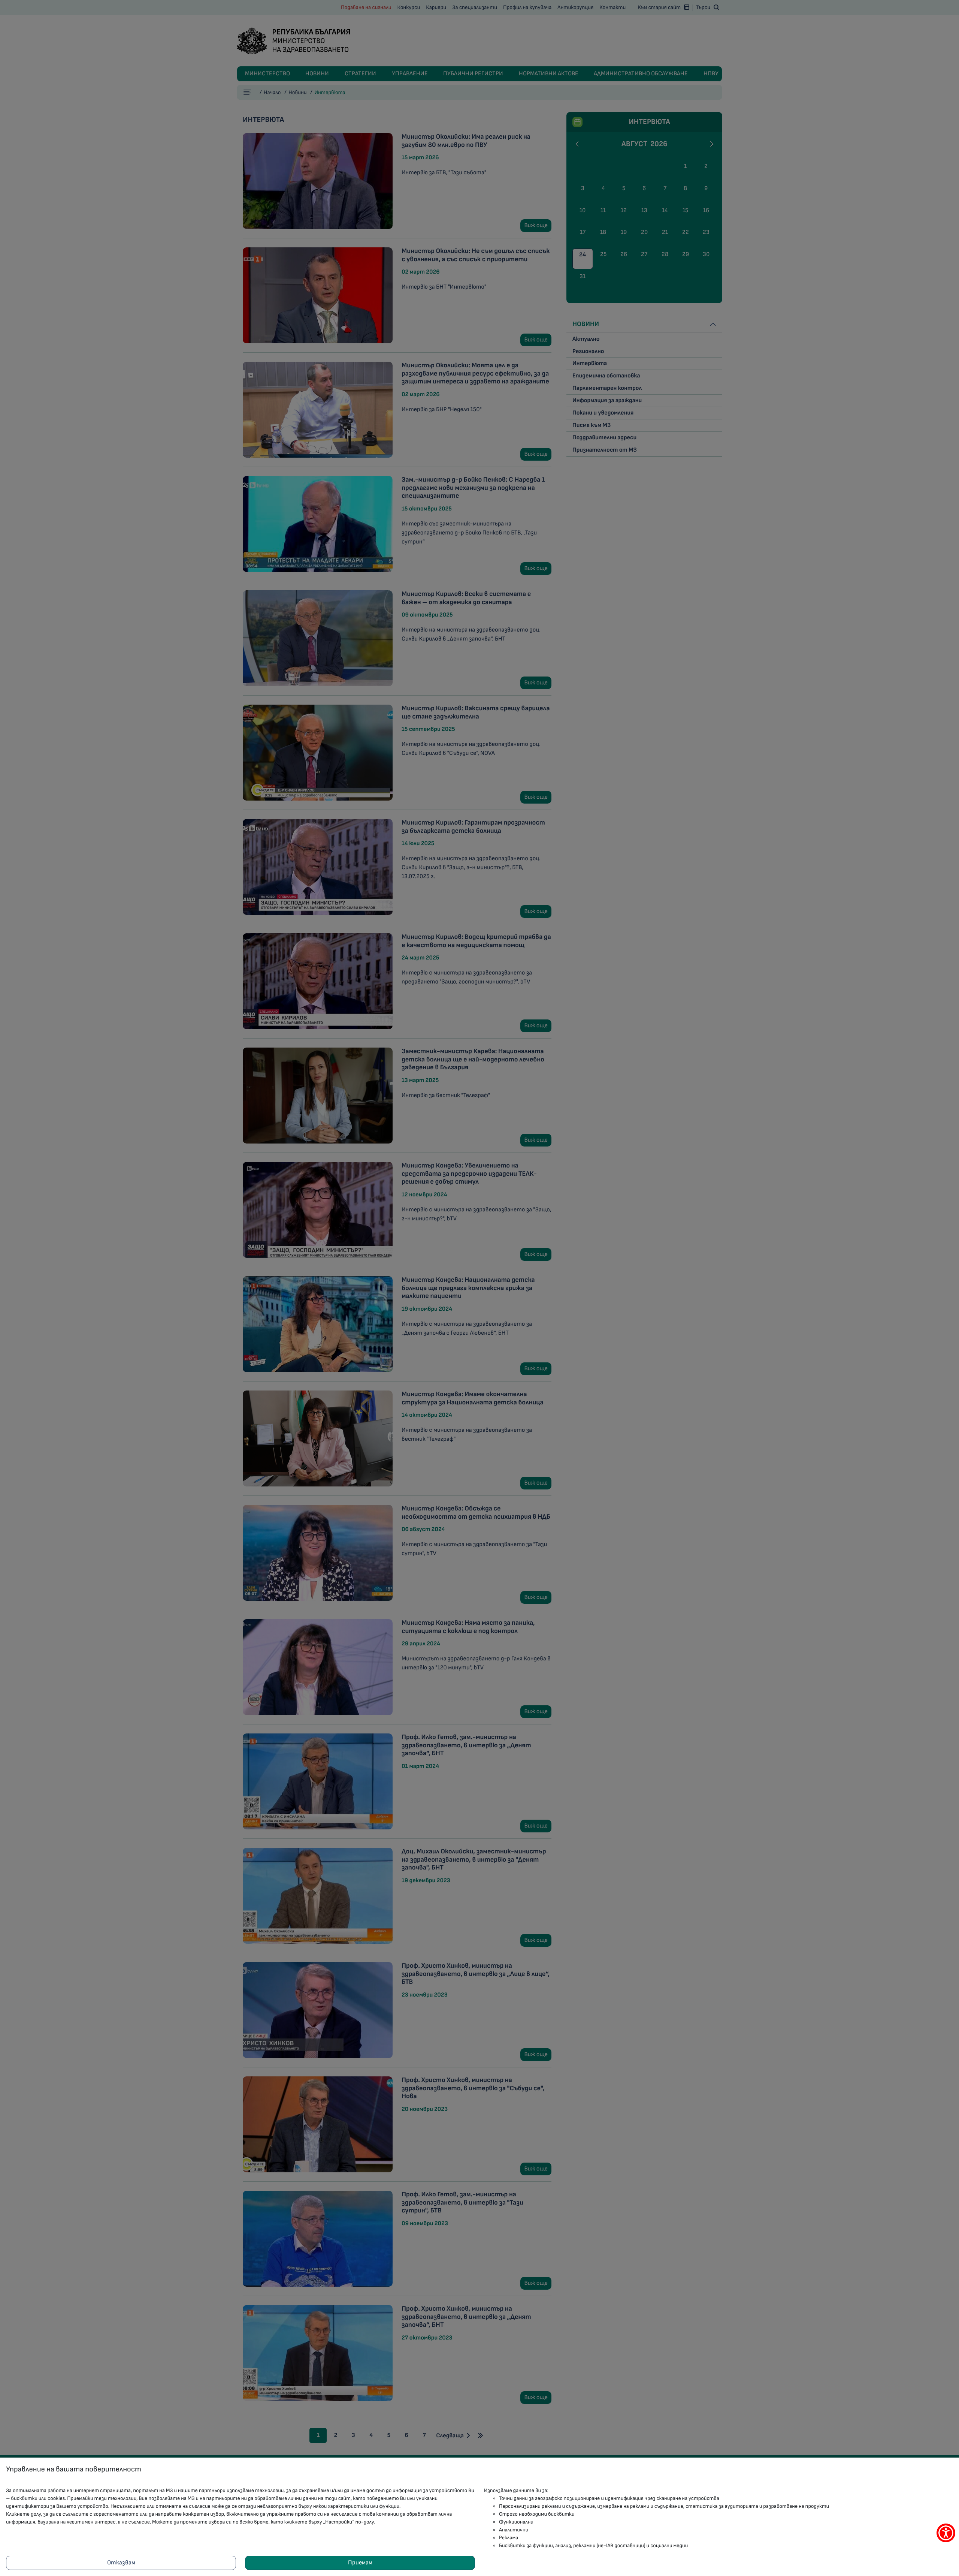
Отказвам (121, 2563)
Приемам (360, 2563)
